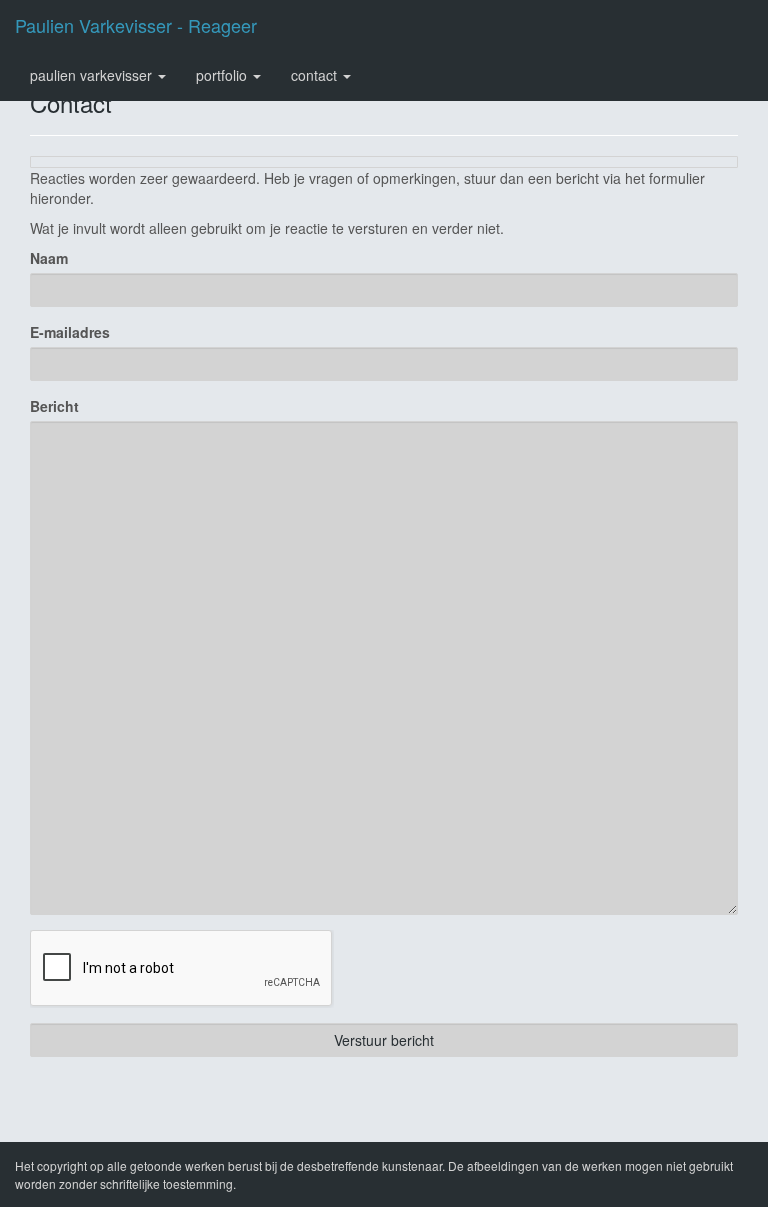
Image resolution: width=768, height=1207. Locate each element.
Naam (49, 258)
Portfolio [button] (223, 75)
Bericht (54, 406)
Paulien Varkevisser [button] (93, 75)
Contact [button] (316, 75)
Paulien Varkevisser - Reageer (136, 25)
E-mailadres (70, 332)
